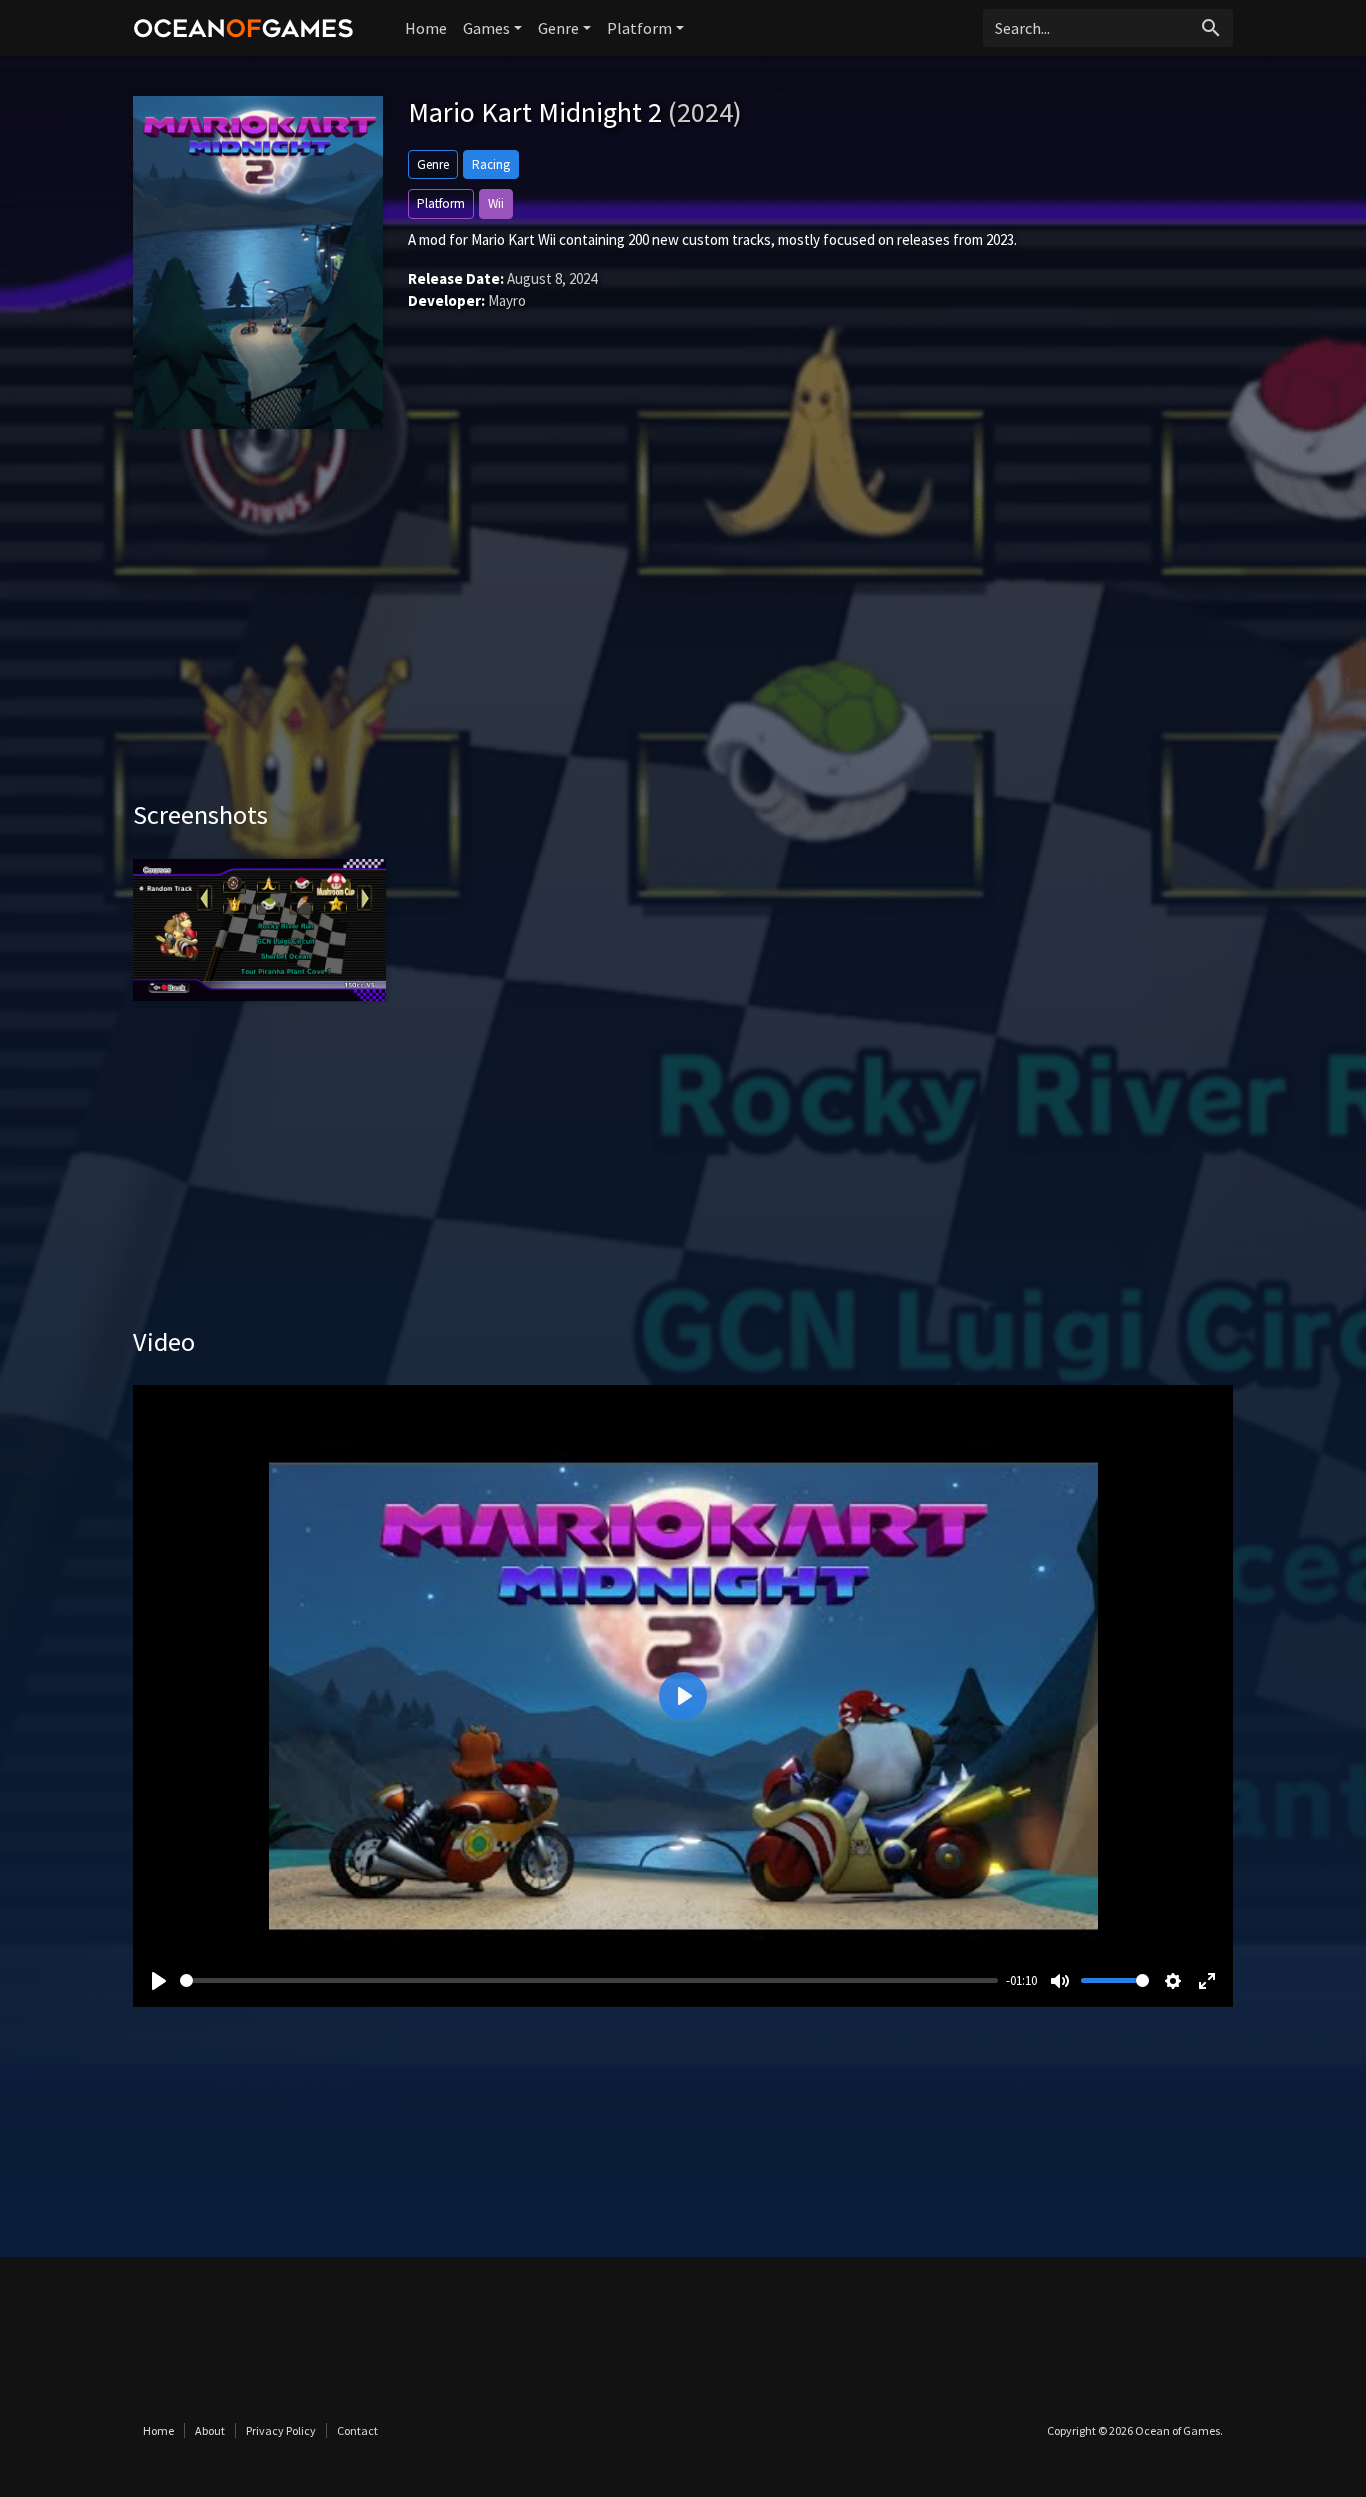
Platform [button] (639, 28)
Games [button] (486, 28)
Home (426, 28)
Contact (357, 2430)
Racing (491, 164)
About (210, 2430)
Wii (496, 203)
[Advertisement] (683, 629)
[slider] (589, 1980)
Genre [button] (558, 28)
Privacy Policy (281, 2430)
